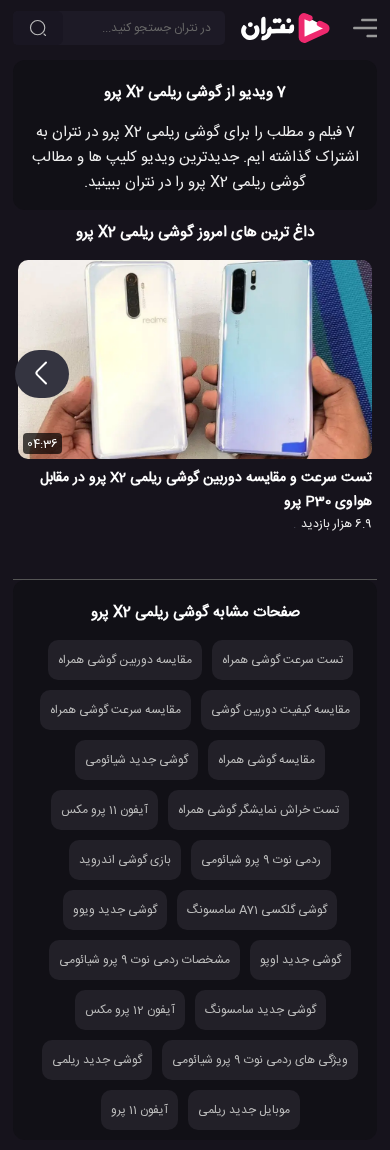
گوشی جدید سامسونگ (260, 1010)
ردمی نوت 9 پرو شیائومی (261, 860)
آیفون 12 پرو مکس (130, 1010)
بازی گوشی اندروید (125, 860)
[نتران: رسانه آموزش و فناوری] (285, 28)
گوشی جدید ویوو (115, 910)
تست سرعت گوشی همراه (282, 660)
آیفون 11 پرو (139, 1110)
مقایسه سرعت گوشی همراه (115, 710)
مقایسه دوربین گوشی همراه (125, 660)
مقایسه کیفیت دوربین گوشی (280, 710)
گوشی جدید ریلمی (97, 1060)
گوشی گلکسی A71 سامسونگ (257, 910)
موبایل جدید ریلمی (244, 1110)
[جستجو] (38, 28)
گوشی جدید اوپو (300, 960)
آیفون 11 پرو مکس (104, 810)
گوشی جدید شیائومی (136, 760)
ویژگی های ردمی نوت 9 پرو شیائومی (260, 1060)
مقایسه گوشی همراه (266, 760)
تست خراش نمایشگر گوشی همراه (258, 810)
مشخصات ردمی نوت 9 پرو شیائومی (144, 960)
